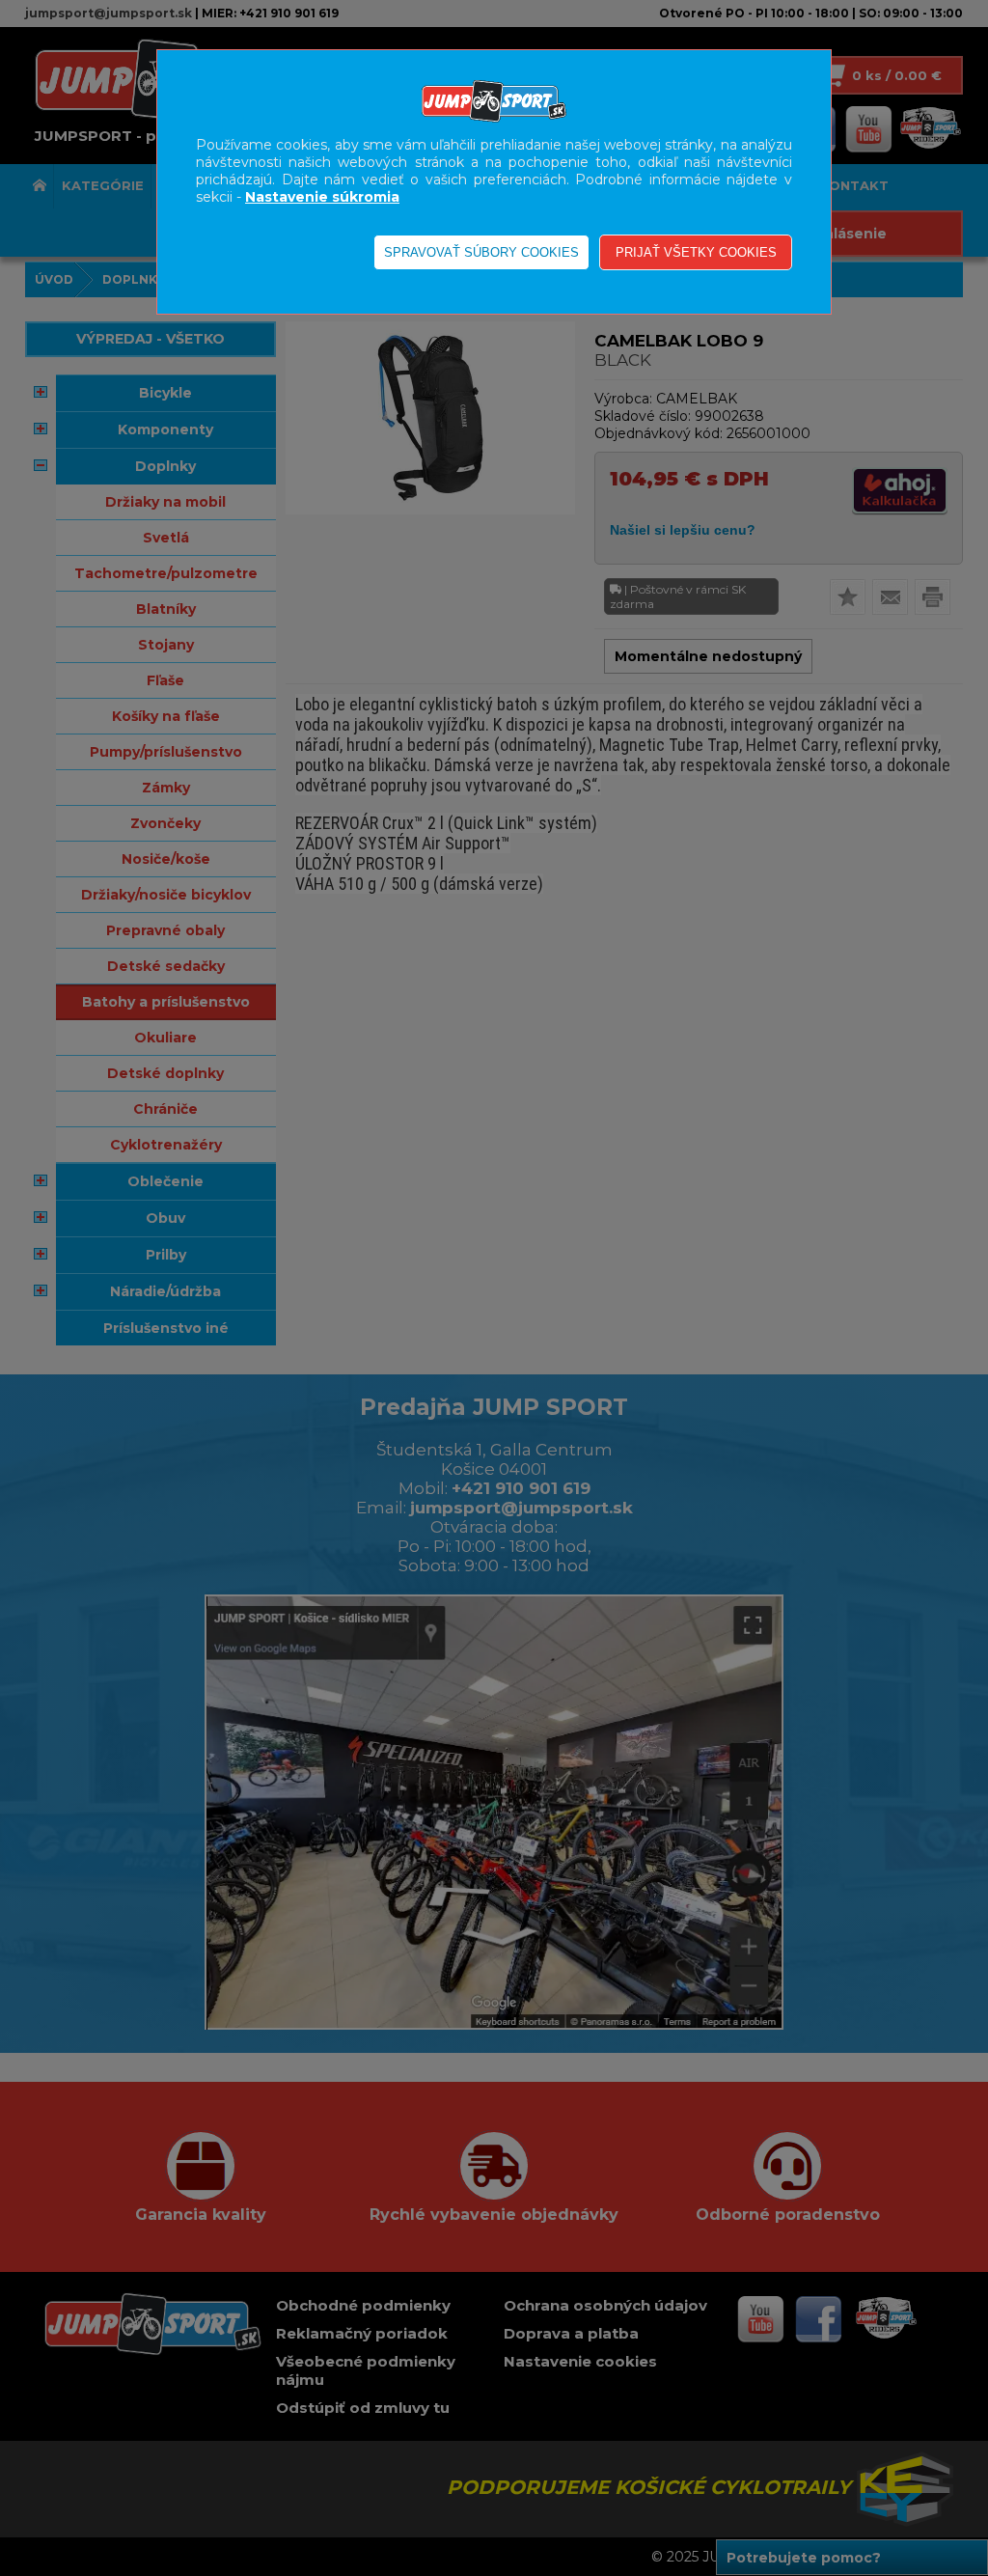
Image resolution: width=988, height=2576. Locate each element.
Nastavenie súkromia (322, 197)
